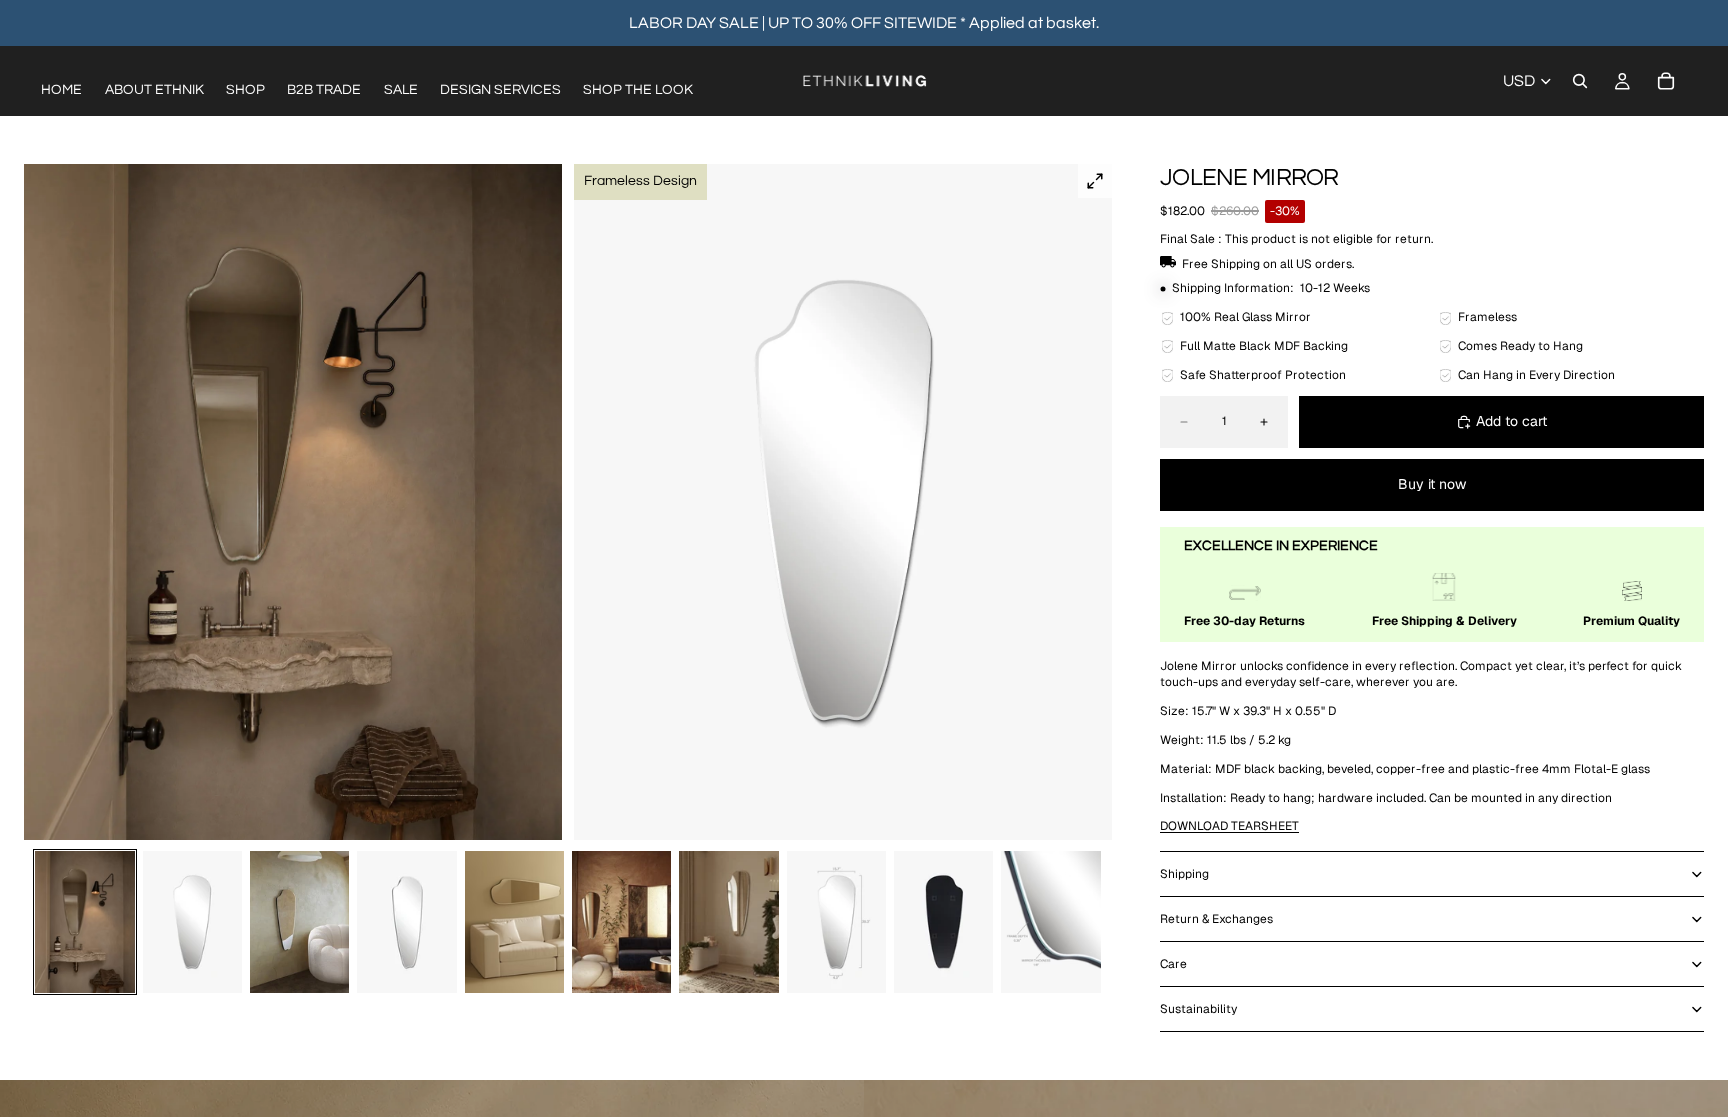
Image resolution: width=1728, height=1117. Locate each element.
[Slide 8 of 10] (836, 922)
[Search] (1580, 81)
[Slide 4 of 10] (406, 922)
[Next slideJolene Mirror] (1090, 502)
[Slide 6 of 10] (621, 922)
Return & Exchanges (1216, 919)
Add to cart (1511, 421)
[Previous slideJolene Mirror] (46, 502)
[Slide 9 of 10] (943, 922)
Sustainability (1198, 1009)
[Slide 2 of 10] (192, 922)
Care (1173, 964)
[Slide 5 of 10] (514, 922)
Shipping (1184, 874)
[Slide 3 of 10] (299, 922)
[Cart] (1666, 81)
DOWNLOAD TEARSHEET (1229, 826)
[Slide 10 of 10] (1050, 922)
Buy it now (1432, 484)
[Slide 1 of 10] (84, 922)
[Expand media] (1095, 181)
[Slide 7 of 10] (728, 922)
